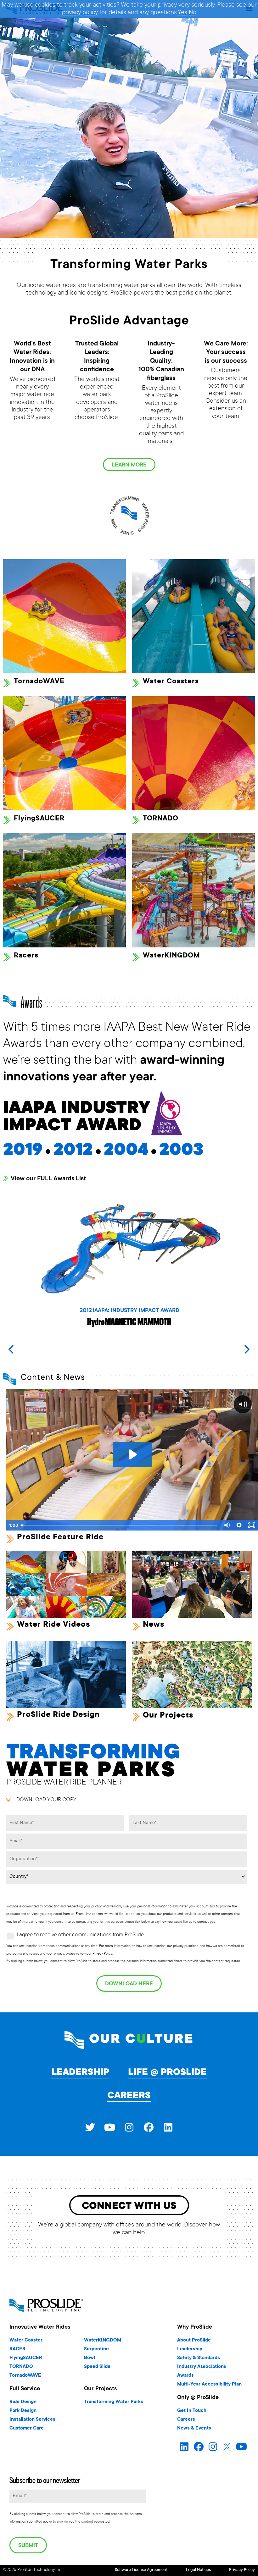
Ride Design (23, 2402)
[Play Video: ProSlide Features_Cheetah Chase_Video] (132, 1454)
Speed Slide (97, 2367)
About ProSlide (194, 2340)
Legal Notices (198, 2570)
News (154, 1625)
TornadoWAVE (39, 682)
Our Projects (168, 1716)
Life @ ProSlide (167, 2073)
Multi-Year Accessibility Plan (209, 2384)
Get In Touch (192, 2411)
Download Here (129, 1984)
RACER (17, 2349)
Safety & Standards (199, 2358)
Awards (185, 2376)
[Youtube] (109, 2127)
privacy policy (80, 13)
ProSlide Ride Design (58, 1715)
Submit (28, 2546)
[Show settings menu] (239, 1525)
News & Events (194, 2428)
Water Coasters (171, 682)
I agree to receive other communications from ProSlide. (81, 1935)
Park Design (23, 2411)
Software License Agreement (141, 2570)
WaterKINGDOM (171, 956)
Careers (129, 2096)
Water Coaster (26, 2340)
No (193, 13)
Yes (182, 13)
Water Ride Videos (53, 1625)
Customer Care (27, 2428)
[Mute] (227, 1525)
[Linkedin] (168, 2127)
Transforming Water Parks (114, 2402)
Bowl (90, 2358)
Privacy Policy (242, 2570)
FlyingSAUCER (39, 819)
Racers (26, 956)
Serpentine (96, 2349)
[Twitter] (90, 2127)
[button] (247, 1349)
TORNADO (161, 819)
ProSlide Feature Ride (60, 1537)
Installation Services (32, 2420)
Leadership (80, 2073)
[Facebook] (149, 2127)
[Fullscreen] (252, 1525)
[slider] (120, 1525)
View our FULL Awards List (48, 1179)
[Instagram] (129, 2127)
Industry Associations (202, 2367)
